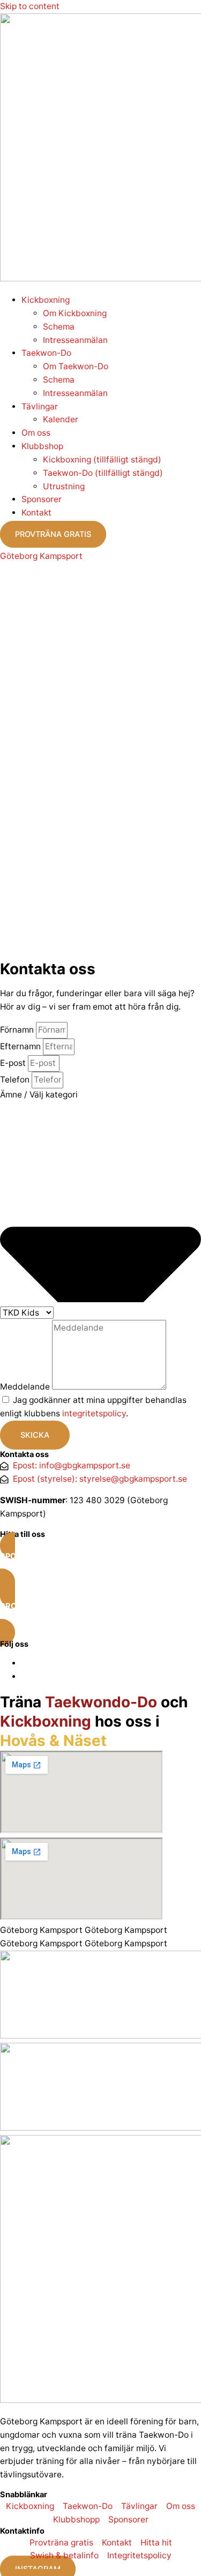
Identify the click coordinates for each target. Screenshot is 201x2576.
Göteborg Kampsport (41, 556)
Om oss (36, 433)
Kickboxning (46, 300)
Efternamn (21, 1046)
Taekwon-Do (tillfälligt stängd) (103, 473)
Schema (59, 327)
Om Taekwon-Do (76, 366)
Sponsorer (42, 499)
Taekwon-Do (46, 353)
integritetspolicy (94, 1413)
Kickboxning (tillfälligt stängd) (102, 460)
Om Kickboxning (75, 313)
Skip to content (30, 6)
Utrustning (64, 486)
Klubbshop (42, 446)
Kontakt (36, 513)
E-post (14, 1063)
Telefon (16, 1080)
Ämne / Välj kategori (39, 1095)
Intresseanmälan (75, 340)
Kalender (61, 419)
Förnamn (18, 1030)
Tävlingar (40, 406)
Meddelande (26, 1387)
